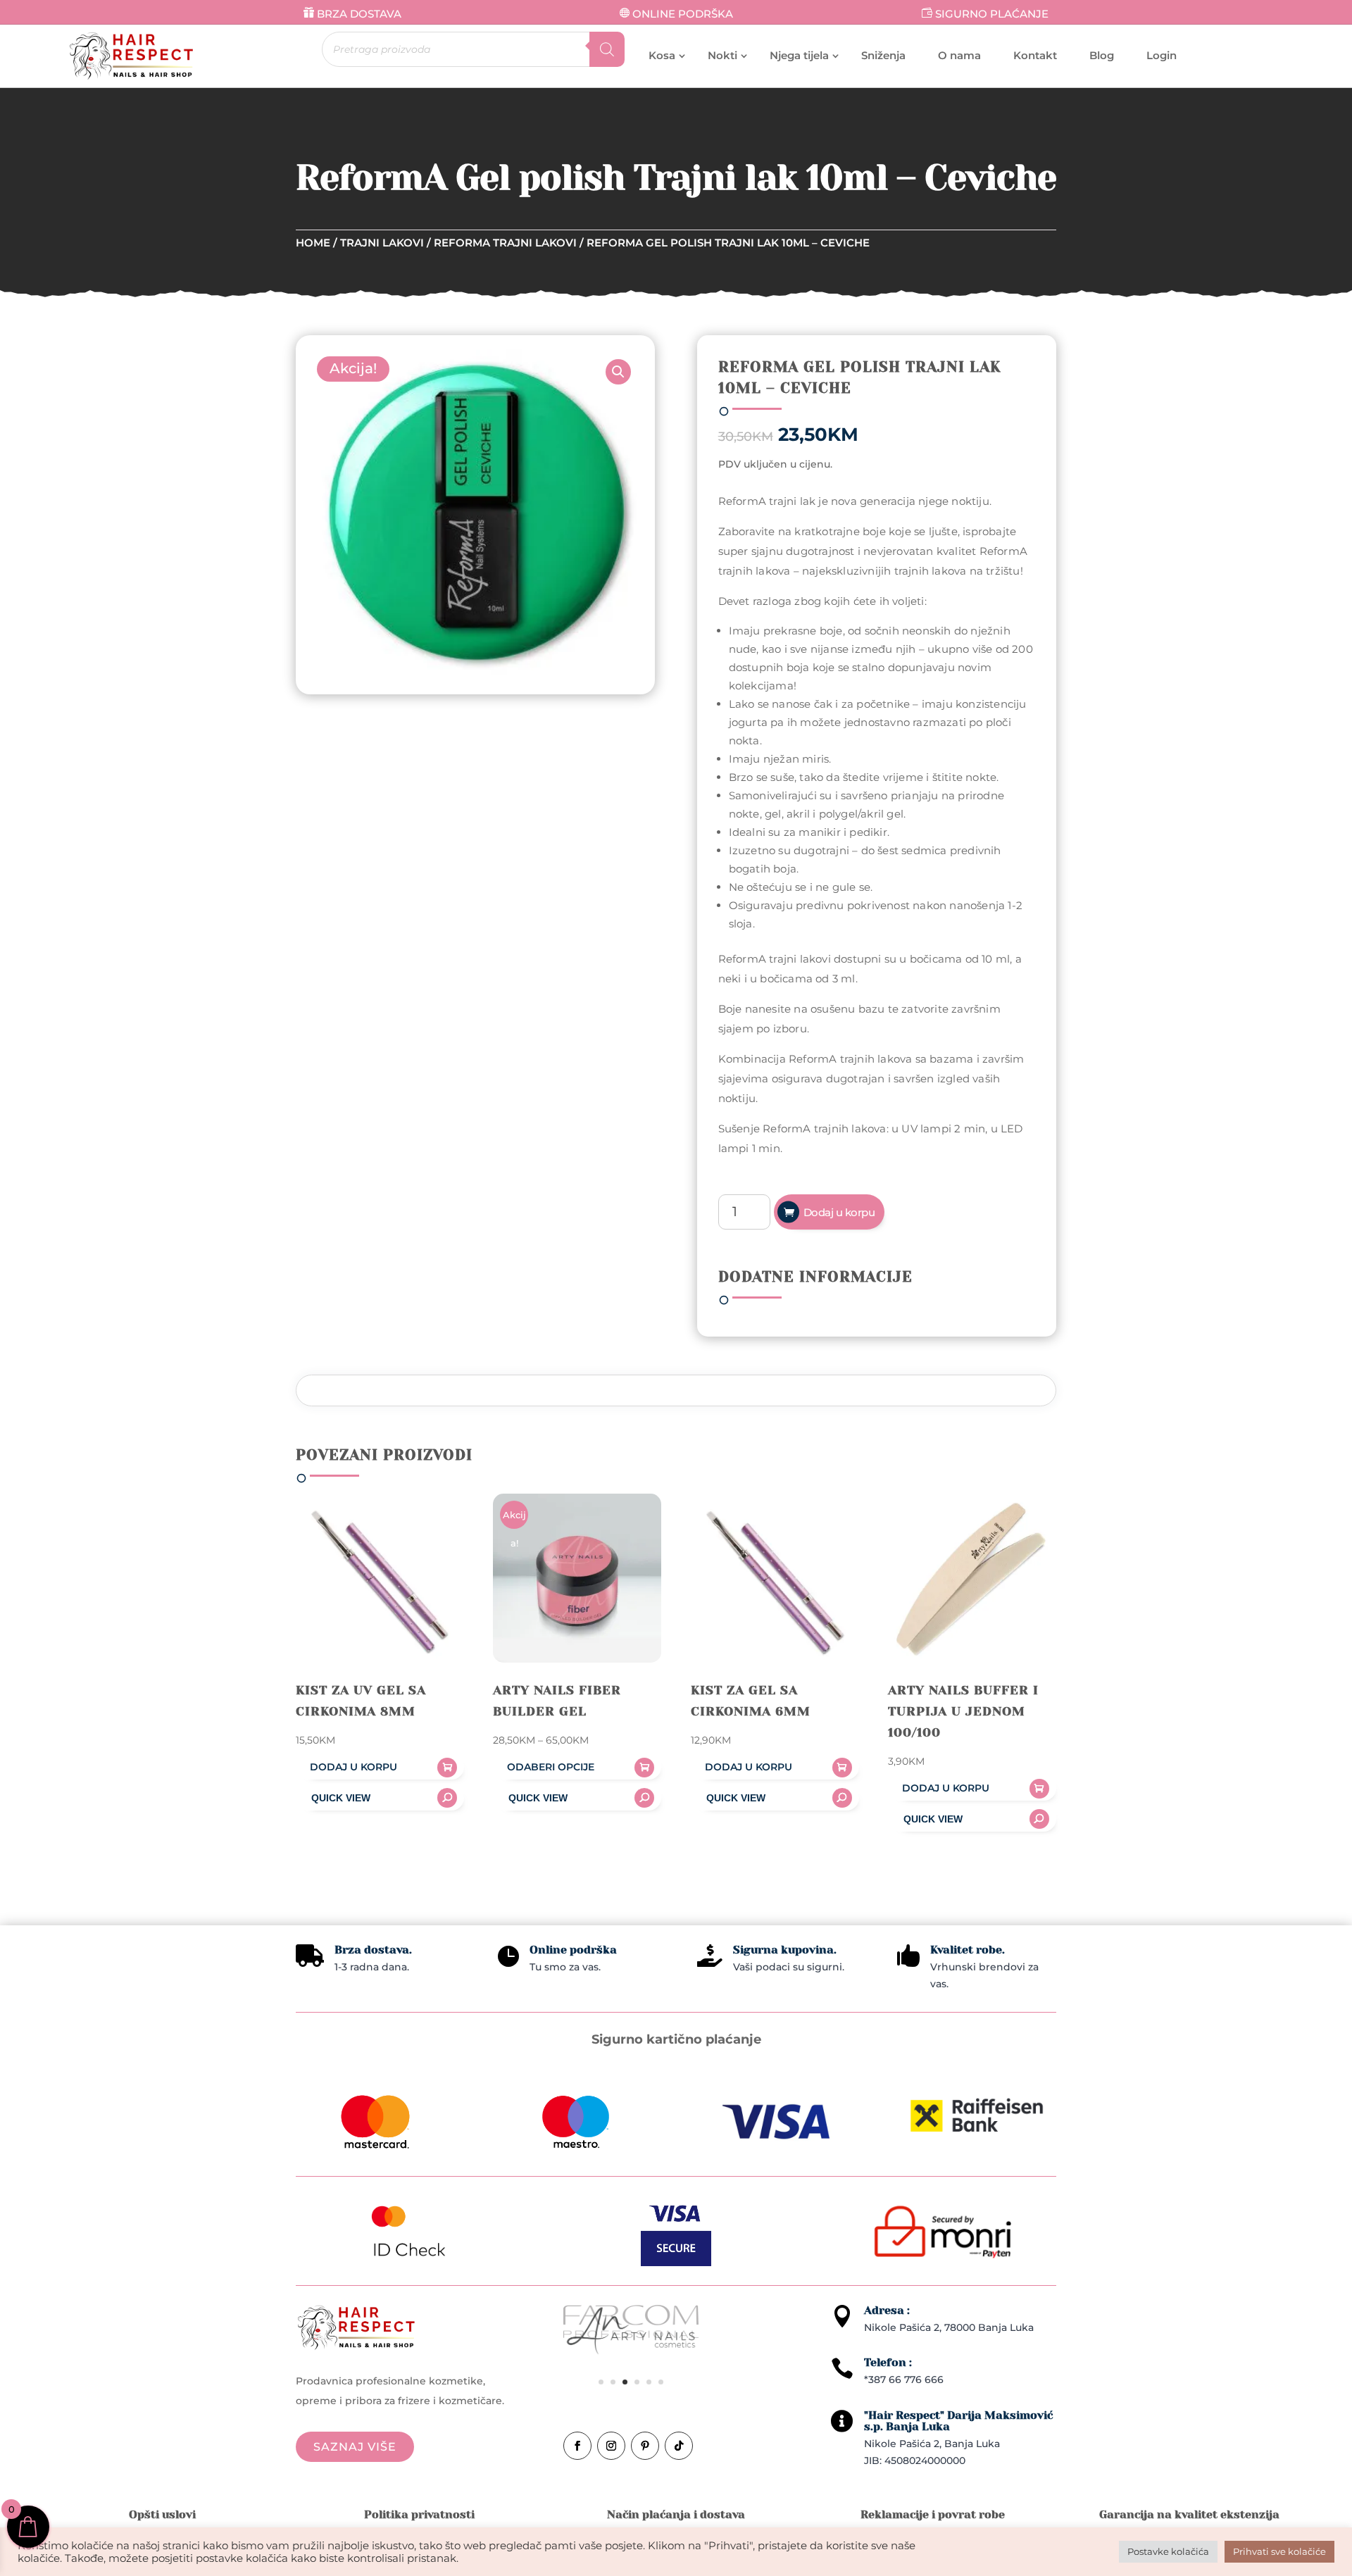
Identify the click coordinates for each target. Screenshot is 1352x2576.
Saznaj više (355, 2447)
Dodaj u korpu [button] (353, 1767)
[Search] (607, 49)
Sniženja (883, 55)
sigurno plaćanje (992, 14)
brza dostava (359, 14)
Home (313, 243)
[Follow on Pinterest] (645, 2446)
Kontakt (1035, 55)
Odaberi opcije (551, 1767)
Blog (1102, 55)
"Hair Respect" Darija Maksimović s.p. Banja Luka (958, 2421)
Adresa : (887, 2310)
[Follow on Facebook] (577, 2446)
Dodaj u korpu (839, 1212)
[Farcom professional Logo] (631, 2334)
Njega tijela (799, 55)
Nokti (722, 55)
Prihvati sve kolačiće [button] (1279, 2551)
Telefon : (888, 2362)
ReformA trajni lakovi (505, 243)
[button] (618, 372)
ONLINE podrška (683, 14)
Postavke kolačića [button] (1168, 2551)
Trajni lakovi (382, 243)
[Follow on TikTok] (679, 2446)
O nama (959, 55)
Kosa (662, 55)
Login (1162, 55)
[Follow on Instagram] (611, 2446)
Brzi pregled (380, 1798)
